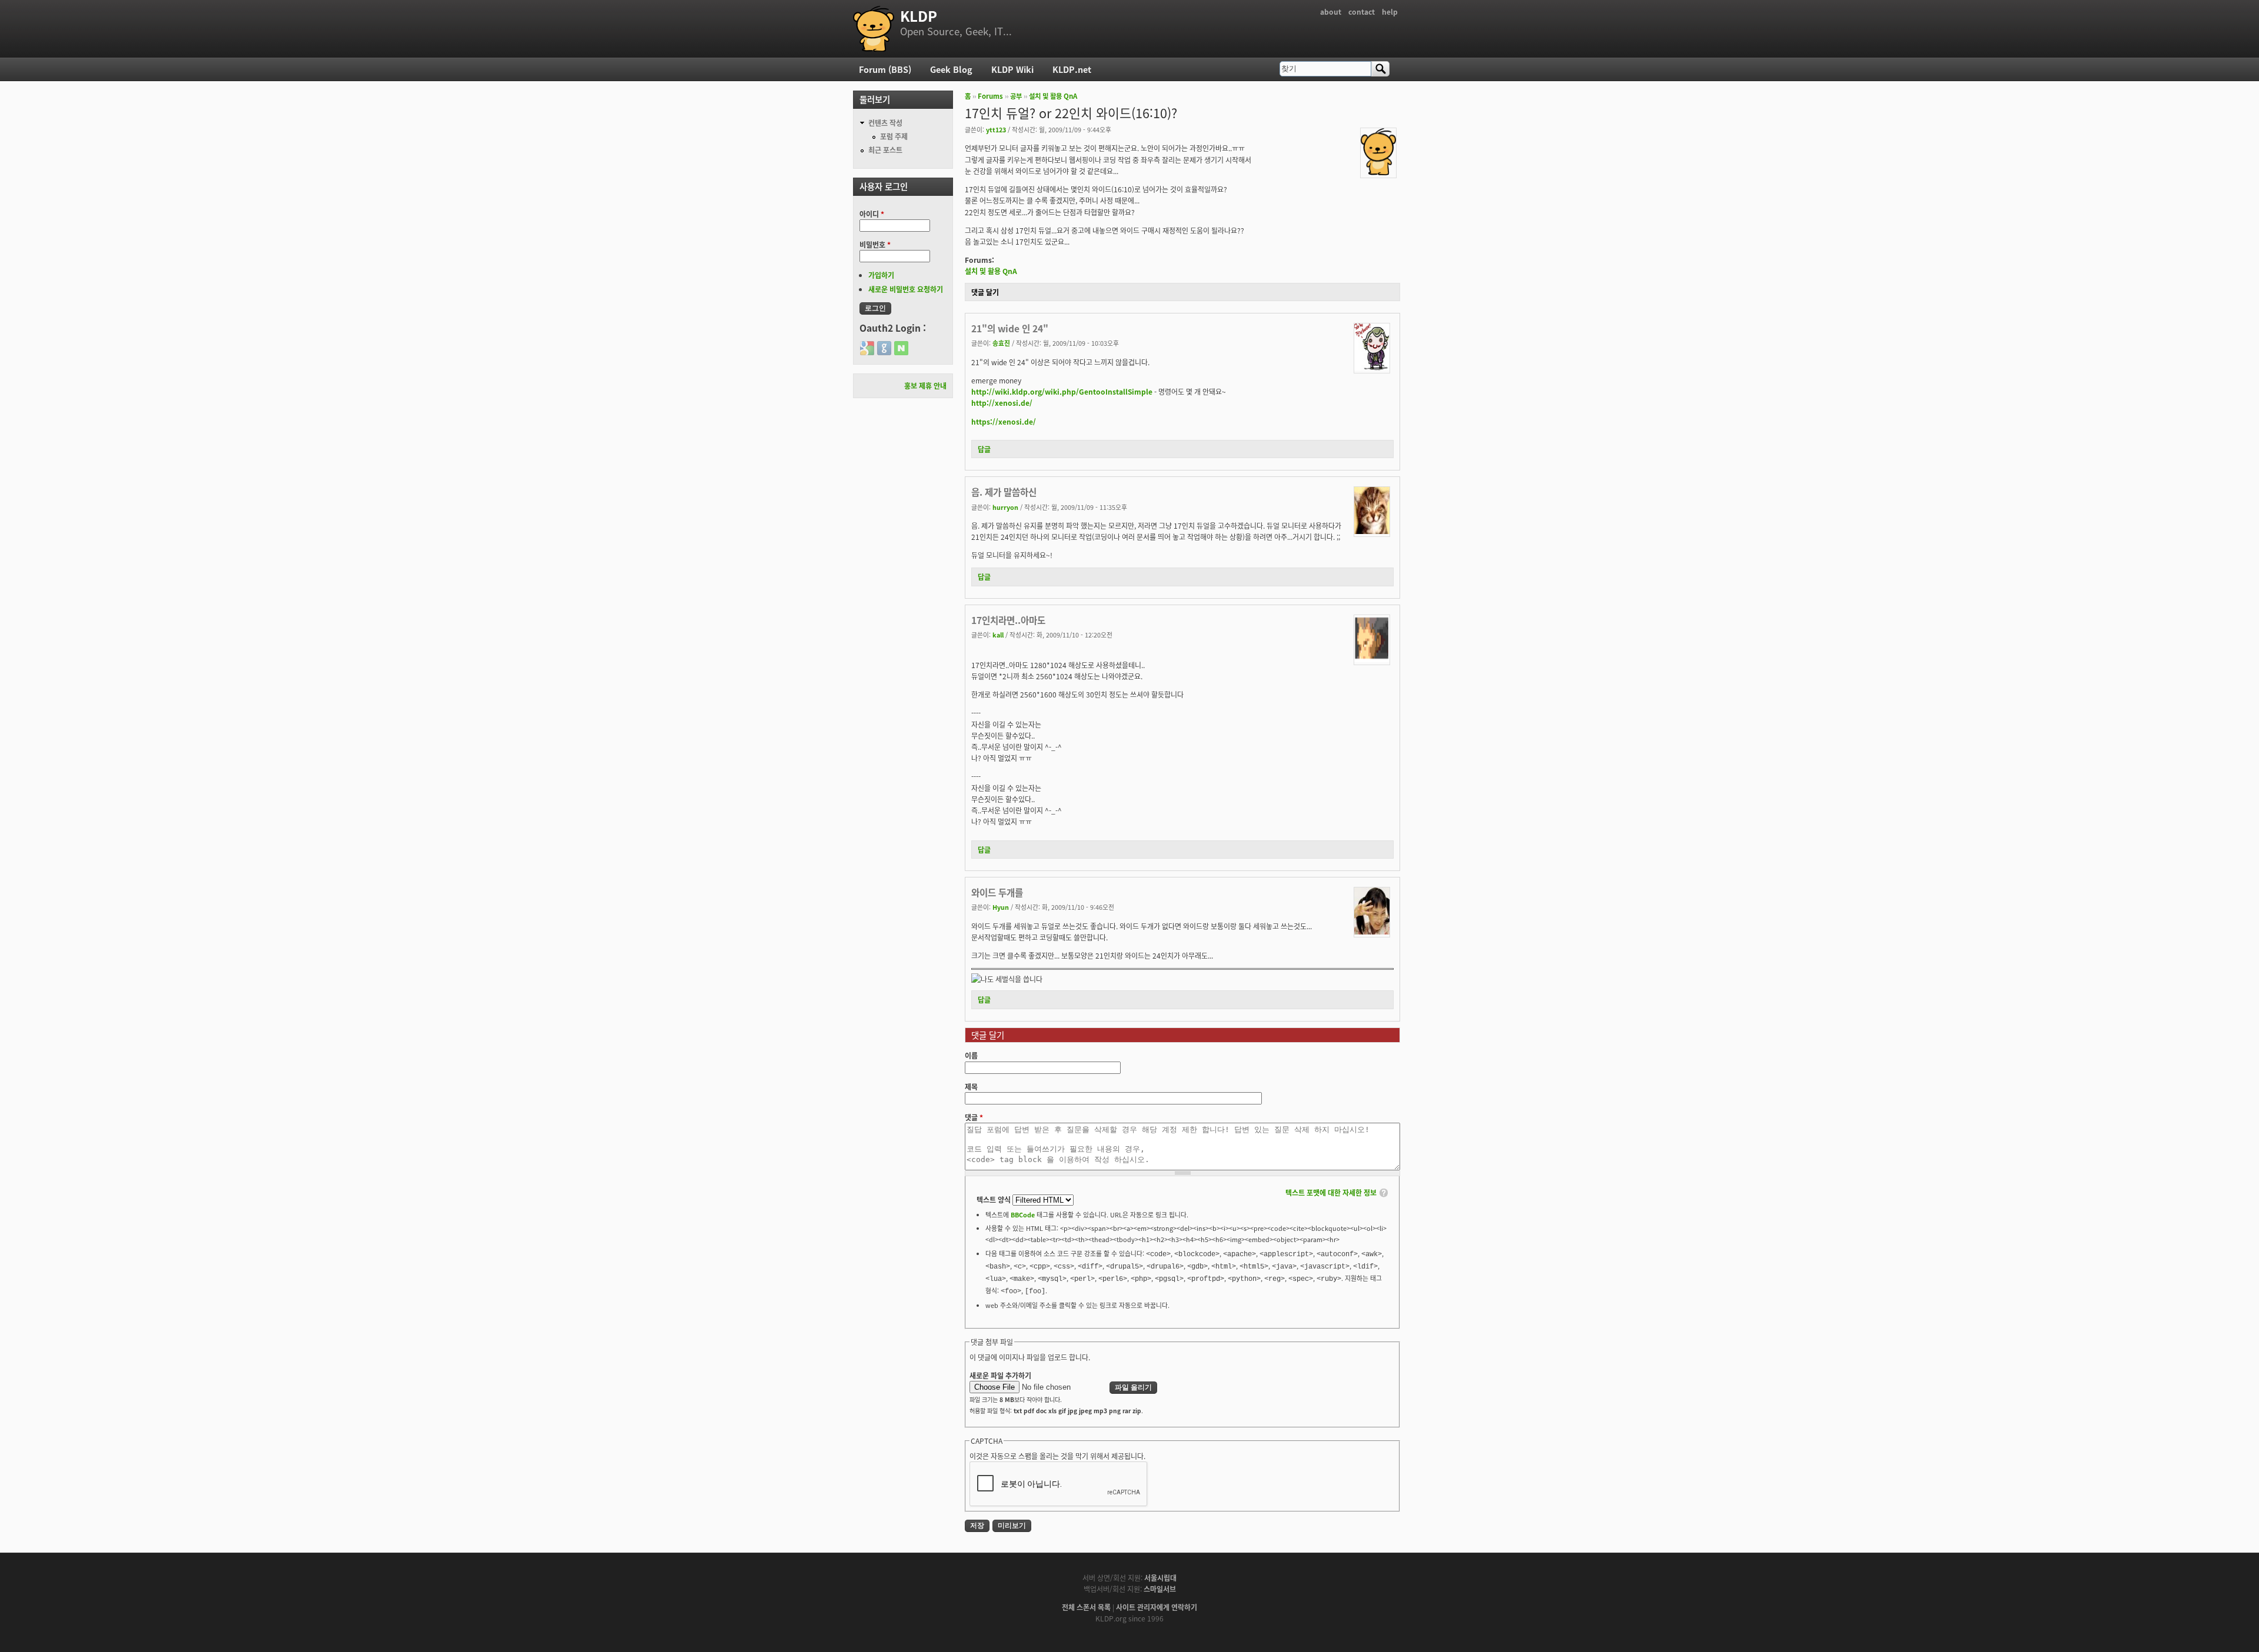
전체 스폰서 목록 (1086, 1607)
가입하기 (881, 275)
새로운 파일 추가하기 (1000, 1375)
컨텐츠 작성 (885, 123)
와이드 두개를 (997, 892)
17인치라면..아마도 (1008, 620)
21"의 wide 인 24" (1010, 328)
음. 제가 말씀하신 (1004, 492)
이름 (971, 1055)
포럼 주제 (894, 136)
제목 (971, 1087)
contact (1362, 11)
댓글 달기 (985, 292)
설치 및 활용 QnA (1053, 96)
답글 (984, 449)
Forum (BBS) (885, 69)
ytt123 (996, 129)
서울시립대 (1160, 1578)
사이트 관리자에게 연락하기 (1157, 1607)
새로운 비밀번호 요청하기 (906, 289)
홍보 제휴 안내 (925, 386)
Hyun (1001, 907)
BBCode (1023, 1214)
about (1331, 11)
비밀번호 (875, 244)
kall (998, 635)
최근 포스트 (885, 150)
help (1390, 11)
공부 (1016, 96)
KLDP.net (1072, 69)
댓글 (974, 1117)
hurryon (1005, 507)
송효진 (1001, 343)
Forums (990, 96)
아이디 (872, 214)
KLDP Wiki (1012, 69)
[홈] (874, 29)
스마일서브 (1160, 1589)
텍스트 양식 (994, 1199)
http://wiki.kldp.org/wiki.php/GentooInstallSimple (1062, 391)
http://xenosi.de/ (1002, 403)
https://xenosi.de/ (1004, 421)
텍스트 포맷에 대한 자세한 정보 (1331, 1192)
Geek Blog (951, 69)
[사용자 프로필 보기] (1378, 172)
